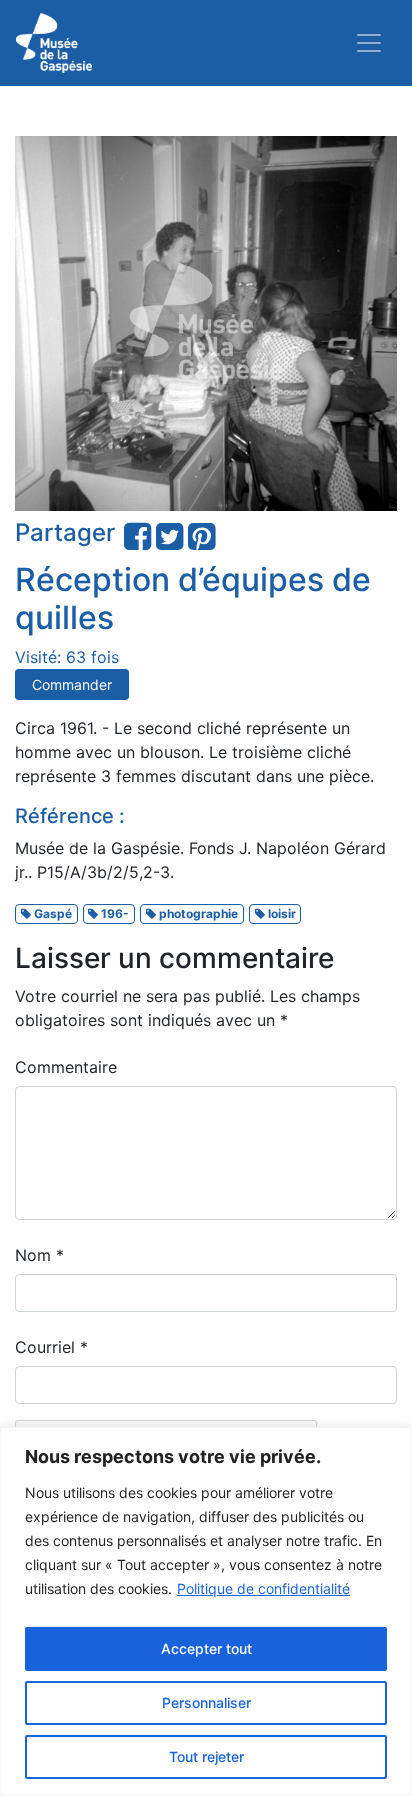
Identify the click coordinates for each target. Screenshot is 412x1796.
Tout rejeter (206, 1756)
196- (113, 913)
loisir (280, 913)
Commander (72, 684)
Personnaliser (206, 1702)
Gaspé (51, 913)
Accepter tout (206, 1648)
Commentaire (66, 1067)
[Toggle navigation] (369, 43)
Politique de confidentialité (263, 1588)
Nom (39, 1255)
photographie (197, 913)
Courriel (51, 1347)
